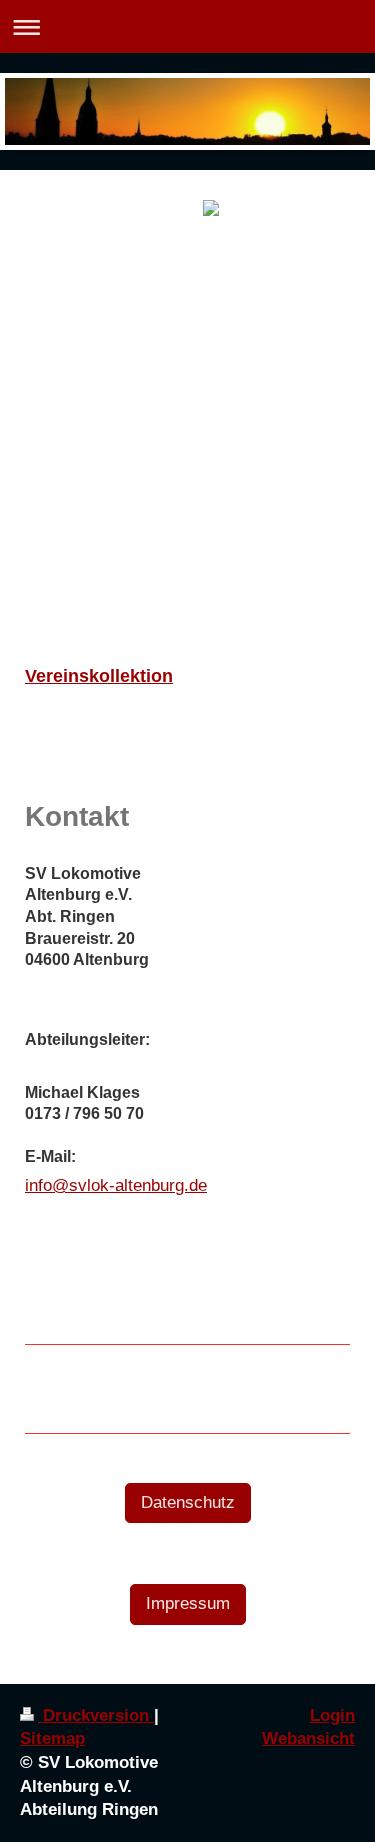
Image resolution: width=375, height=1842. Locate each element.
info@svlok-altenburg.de (116, 1185)
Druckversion (96, 1715)
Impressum (188, 1603)
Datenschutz (188, 1502)
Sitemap (52, 1738)
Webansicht (308, 1738)
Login (332, 1715)
